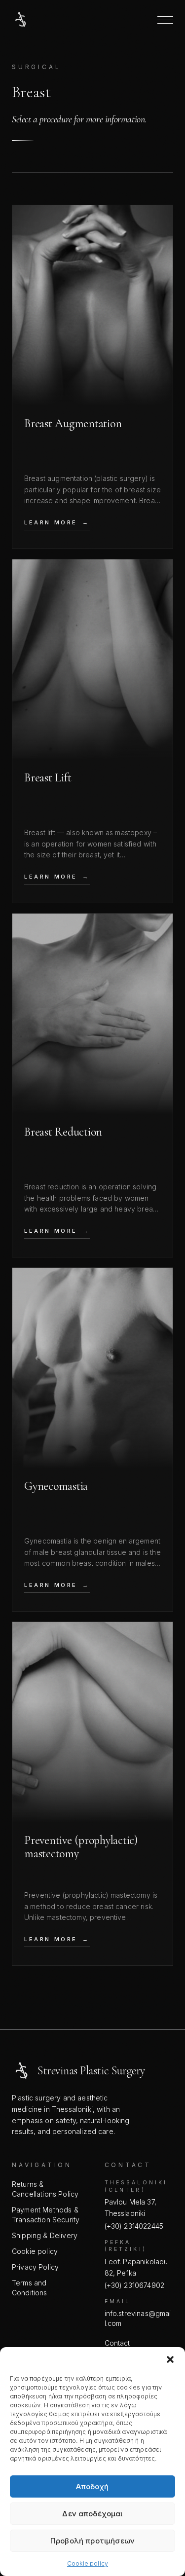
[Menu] (165, 20)
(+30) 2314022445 (134, 2226)
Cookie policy (88, 2563)
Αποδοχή (92, 2486)
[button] (170, 2359)
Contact (117, 2343)
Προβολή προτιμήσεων (92, 2541)
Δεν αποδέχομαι (92, 2514)
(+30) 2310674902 (135, 2285)
